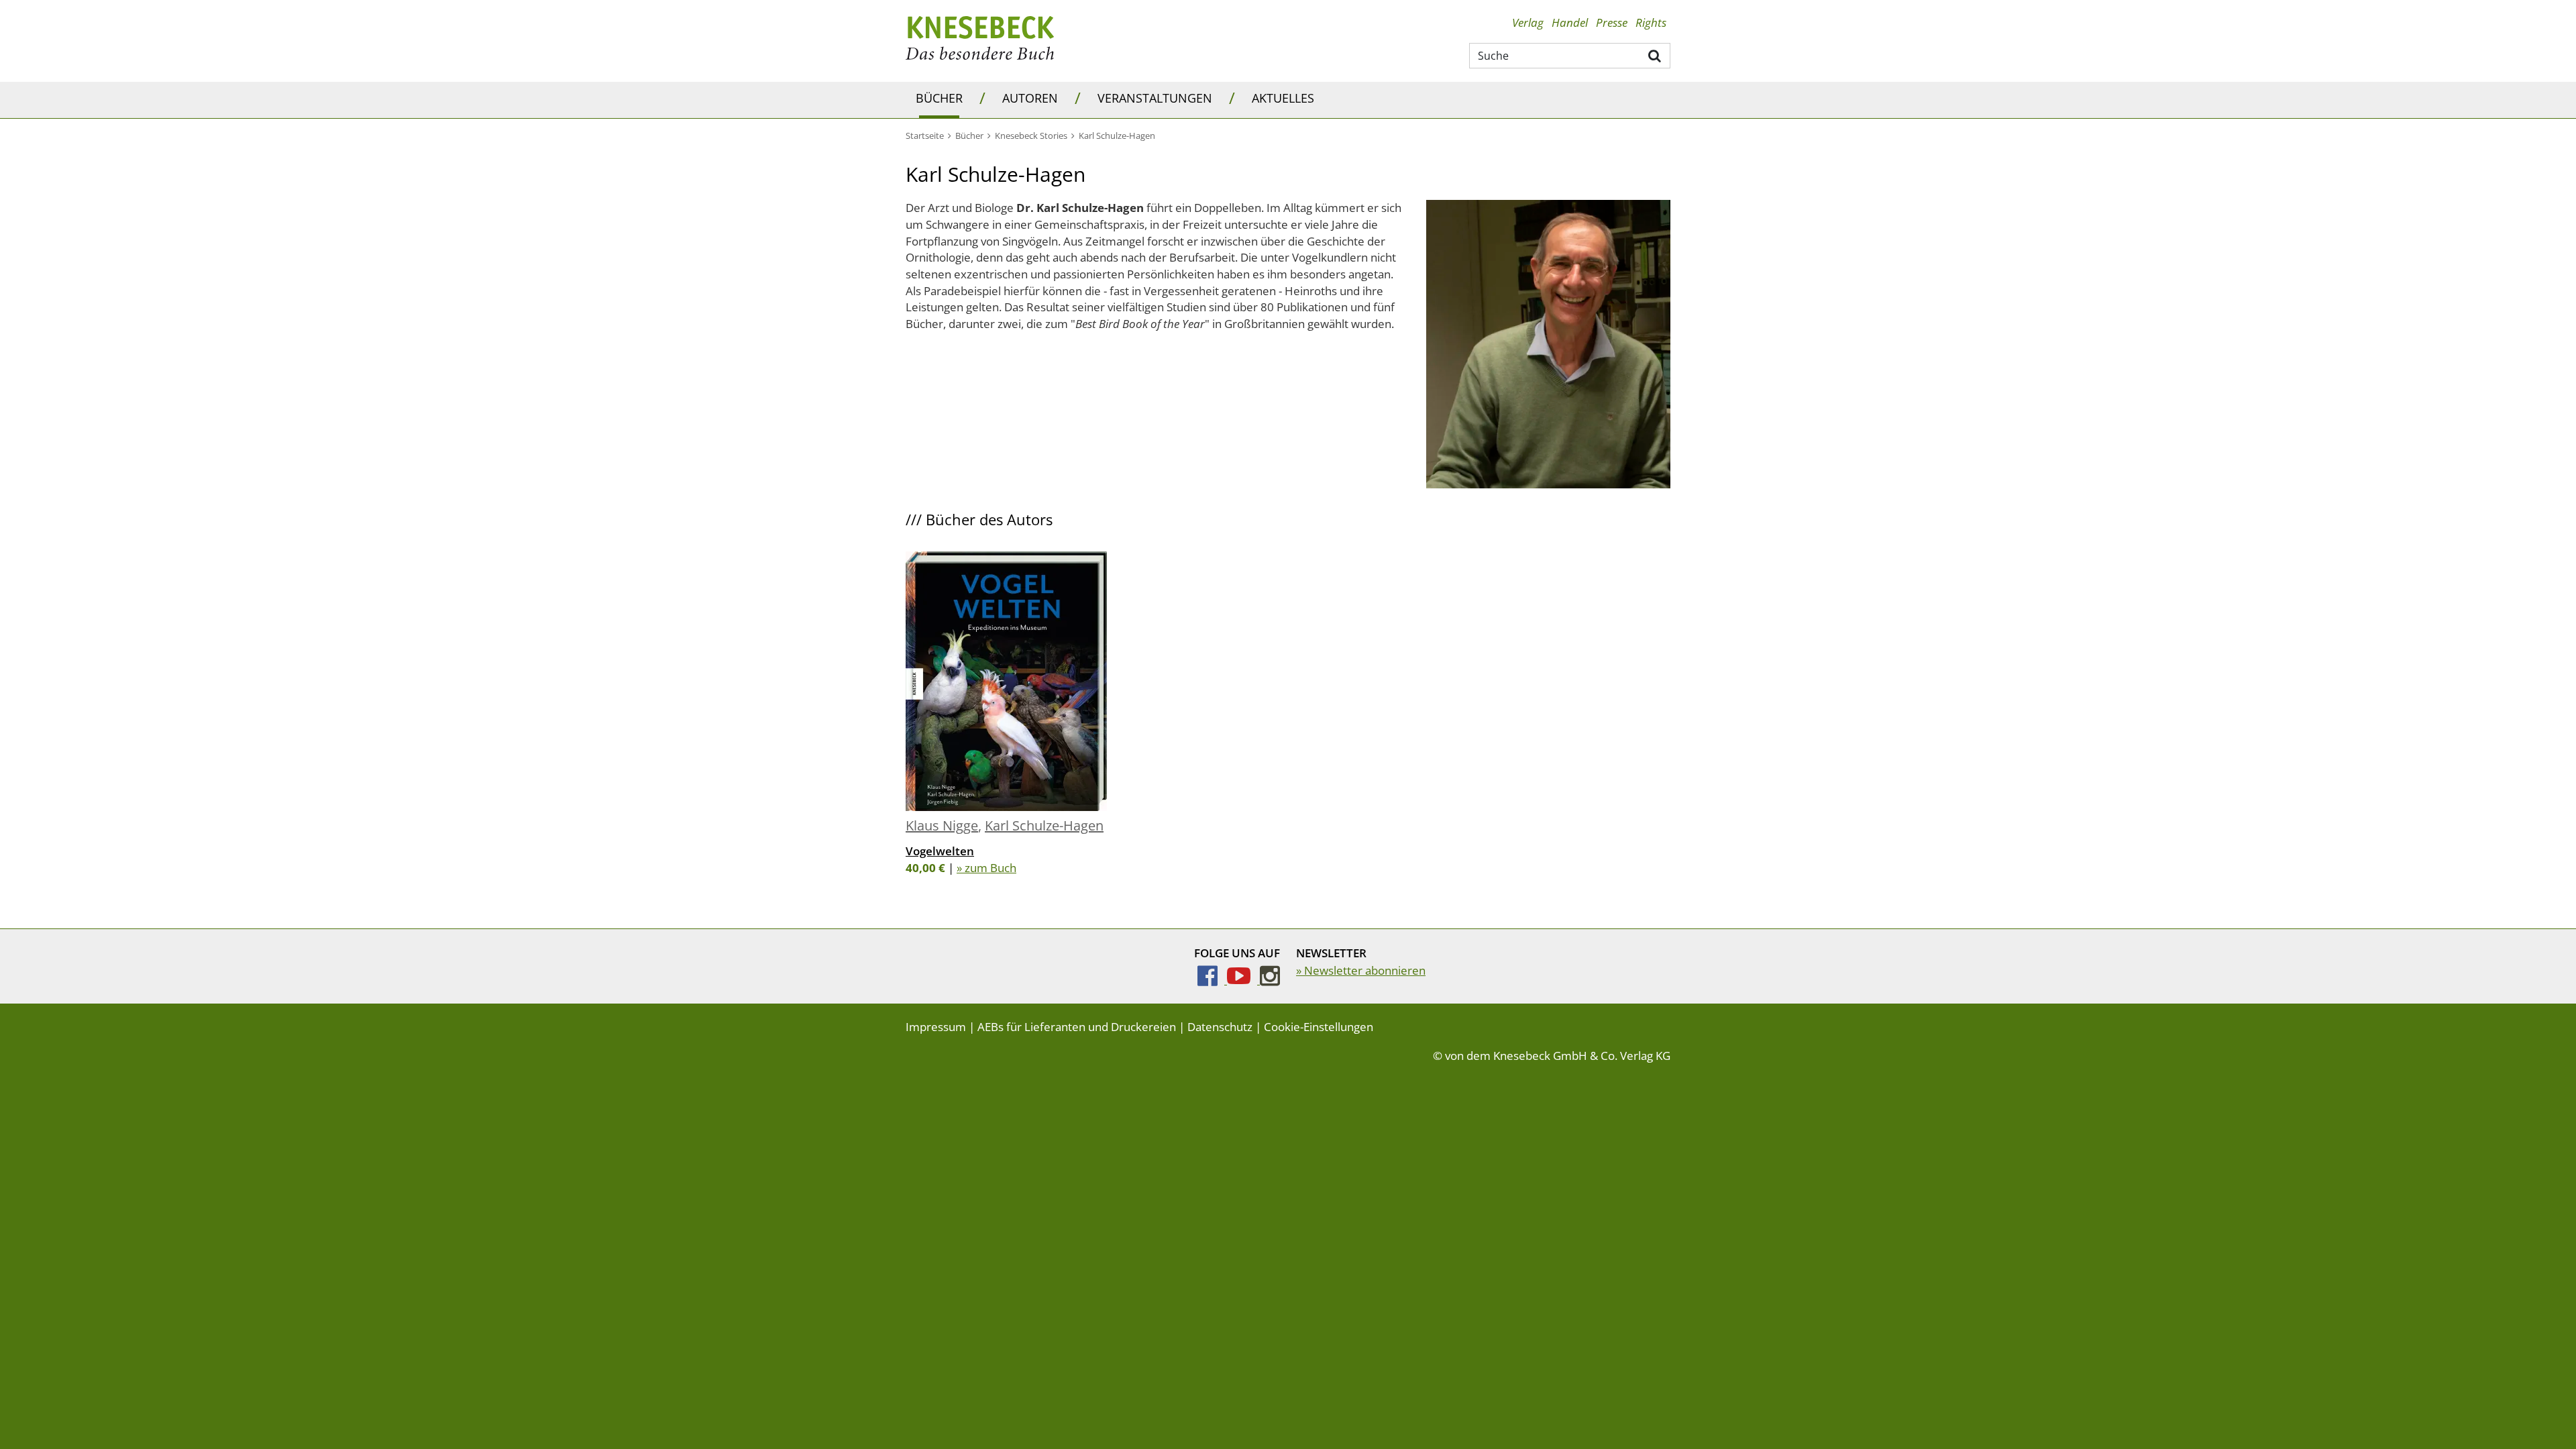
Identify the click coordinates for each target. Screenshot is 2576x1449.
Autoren (1030, 98)
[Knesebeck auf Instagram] (1270, 980)
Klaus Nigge (942, 825)
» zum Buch (986, 868)
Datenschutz (1220, 1027)
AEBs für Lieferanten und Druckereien (1077, 1027)
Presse (1612, 22)
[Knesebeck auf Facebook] (1212, 980)
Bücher (939, 98)
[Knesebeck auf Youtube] (1243, 980)
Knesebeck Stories (1031, 136)
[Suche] (1655, 55)
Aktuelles (1283, 98)
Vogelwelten (940, 851)
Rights (1651, 22)
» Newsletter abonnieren (1361, 970)
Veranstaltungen (1155, 98)
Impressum (936, 1027)
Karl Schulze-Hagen (1044, 825)
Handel (1570, 22)
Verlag (1528, 22)
